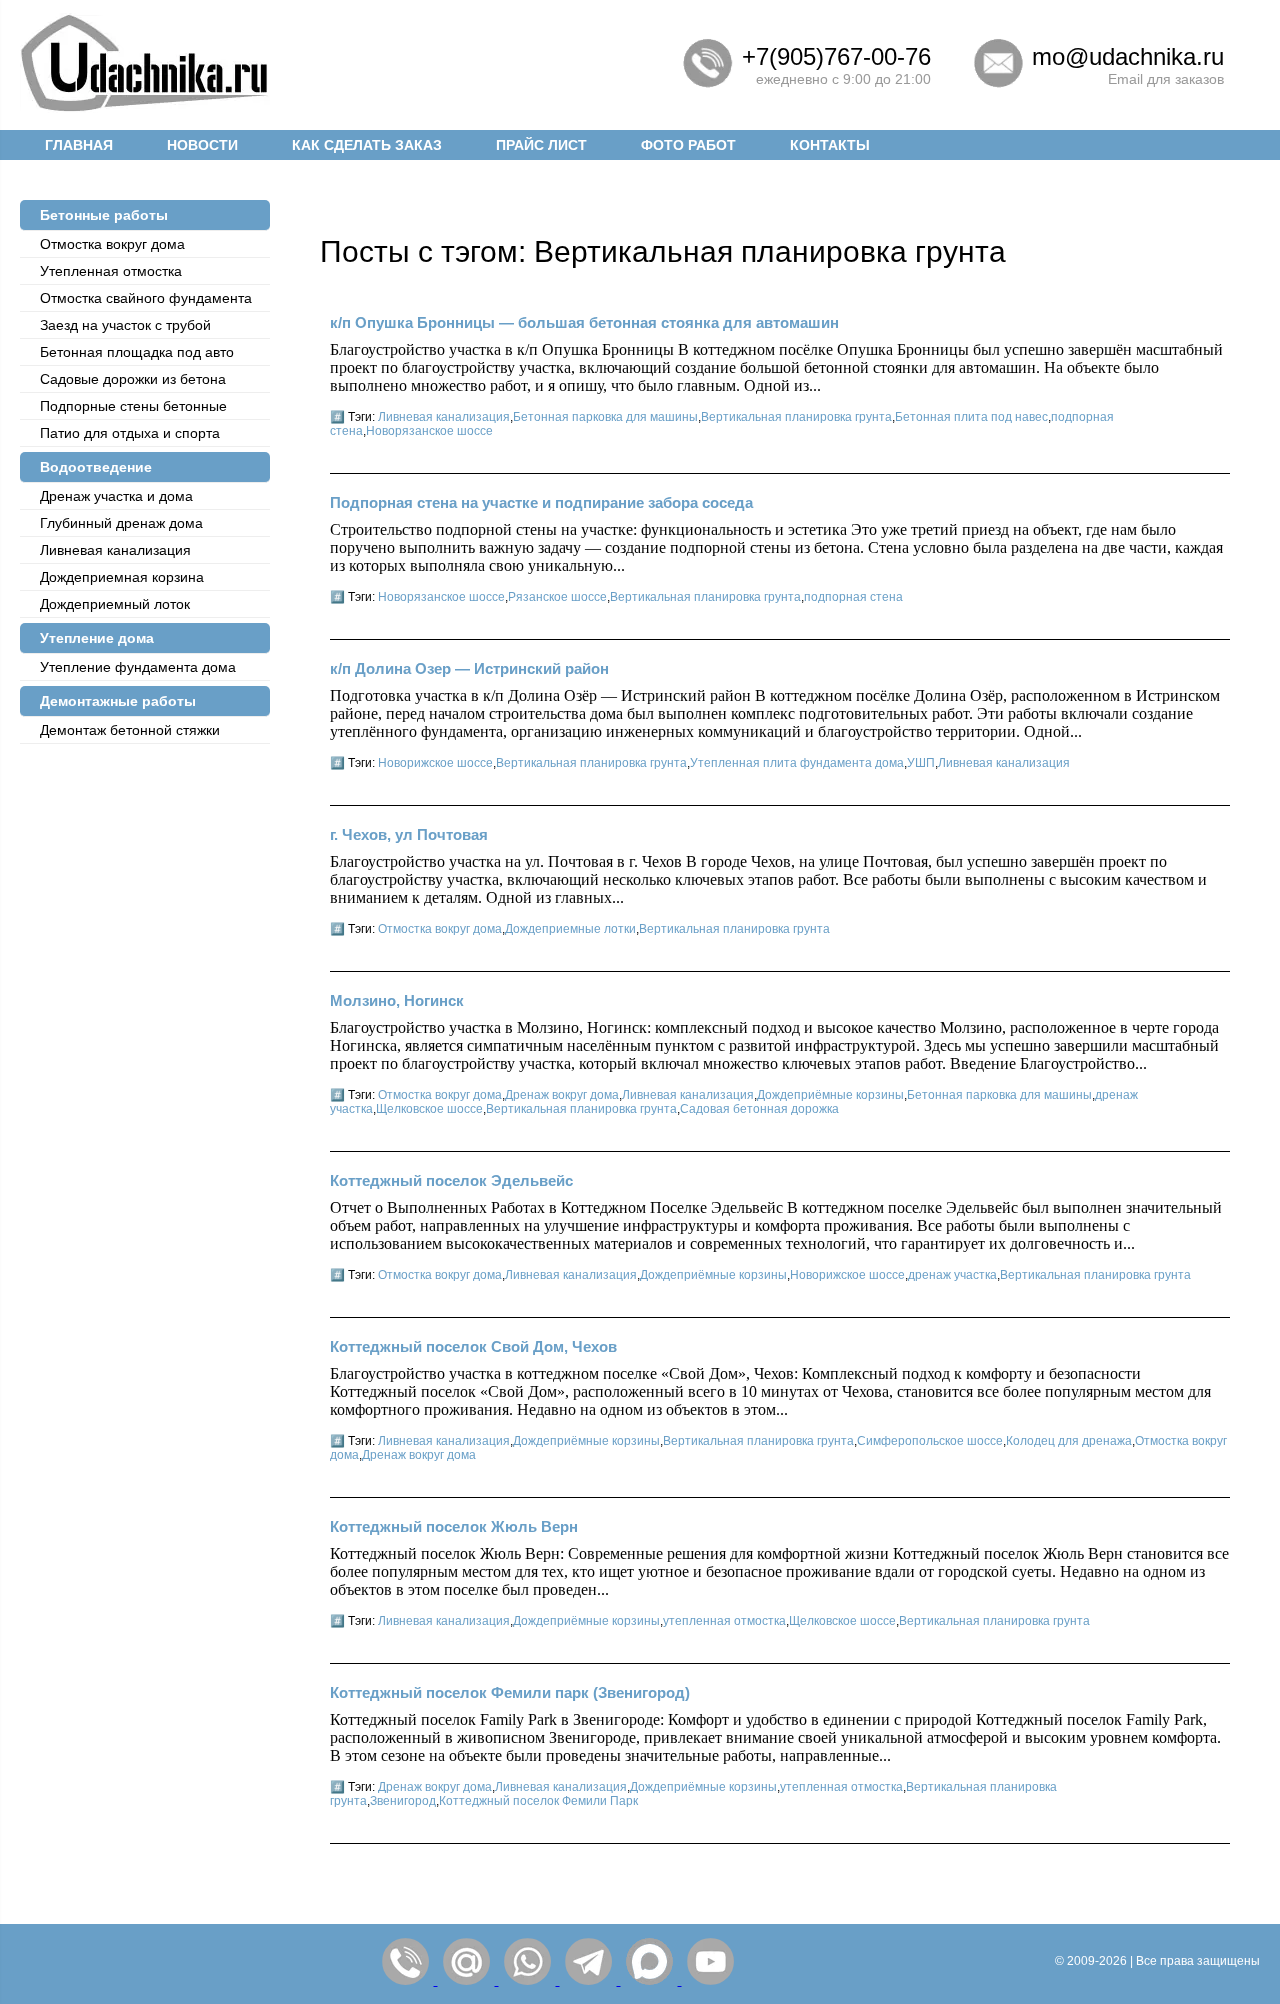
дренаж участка (952, 1275)
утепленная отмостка (724, 1621)
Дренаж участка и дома (116, 496)
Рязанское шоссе (557, 597)
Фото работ (688, 145)
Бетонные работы (104, 215)
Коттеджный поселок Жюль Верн (454, 1526)
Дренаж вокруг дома (562, 1095)
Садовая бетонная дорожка (759, 1109)
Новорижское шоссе (435, 763)
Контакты (830, 145)
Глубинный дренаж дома (121, 523)
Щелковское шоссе (429, 1109)
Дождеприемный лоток (115, 604)
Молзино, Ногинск (397, 1000)
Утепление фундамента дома (138, 667)
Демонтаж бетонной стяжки (130, 730)
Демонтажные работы (118, 701)
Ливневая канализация (115, 550)
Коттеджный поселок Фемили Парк (538, 1801)
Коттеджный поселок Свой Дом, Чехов (473, 1346)
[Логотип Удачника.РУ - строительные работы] (145, 107)
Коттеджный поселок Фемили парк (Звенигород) (510, 1692)
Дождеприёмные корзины (830, 1095)
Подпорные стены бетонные (133, 406)
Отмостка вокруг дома (112, 244)
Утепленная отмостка (111, 271)
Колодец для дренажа (1069, 1441)
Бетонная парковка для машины (605, 417)
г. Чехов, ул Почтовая (409, 834)
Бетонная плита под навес (971, 417)
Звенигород (403, 1801)
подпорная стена (853, 597)
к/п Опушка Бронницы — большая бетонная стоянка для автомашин (584, 322)
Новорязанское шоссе (429, 431)
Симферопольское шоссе (930, 1441)
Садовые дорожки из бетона (133, 379)
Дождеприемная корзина (122, 577)
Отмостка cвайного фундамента (146, 298)
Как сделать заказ (367, 145)
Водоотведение (96, 467)
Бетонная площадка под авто (137, 352)
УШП (921, 763)
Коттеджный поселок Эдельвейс (451, 1180)
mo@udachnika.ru (1128, 56)
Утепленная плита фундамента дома (797, 763)
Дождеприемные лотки (570, 929)
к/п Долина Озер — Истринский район (469, 668)
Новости (202, 145)
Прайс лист (541, 145)
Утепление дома (97, 638)
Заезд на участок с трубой (125, 325)
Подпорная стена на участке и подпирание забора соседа (541, 502)
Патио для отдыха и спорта (130, 433)
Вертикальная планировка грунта (796, 417)
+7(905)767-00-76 (836, 56)
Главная (79, 145)
